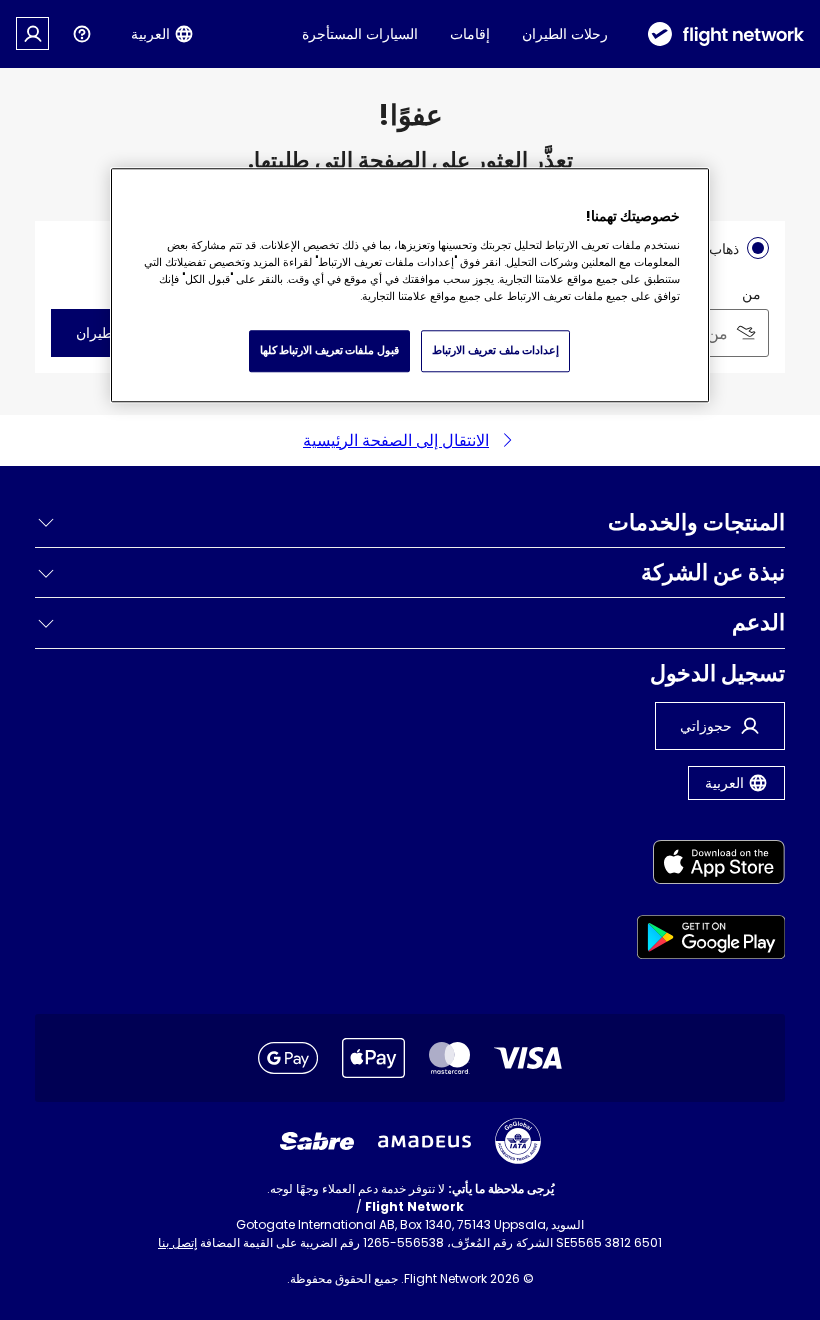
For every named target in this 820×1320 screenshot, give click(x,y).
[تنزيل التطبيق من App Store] (711, 865)
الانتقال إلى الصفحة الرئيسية (396, 440)
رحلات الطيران (565, 34)
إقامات (470, 34)
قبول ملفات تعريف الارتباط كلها (329, 351)
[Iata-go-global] (518, 1141)
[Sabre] (317, 1141)
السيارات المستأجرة (360, 34)
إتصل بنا (177, 1242)
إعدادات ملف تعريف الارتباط (495, 351)
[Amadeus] (424, 1141)
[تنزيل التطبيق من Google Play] (711, 940)
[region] (410, 285)
